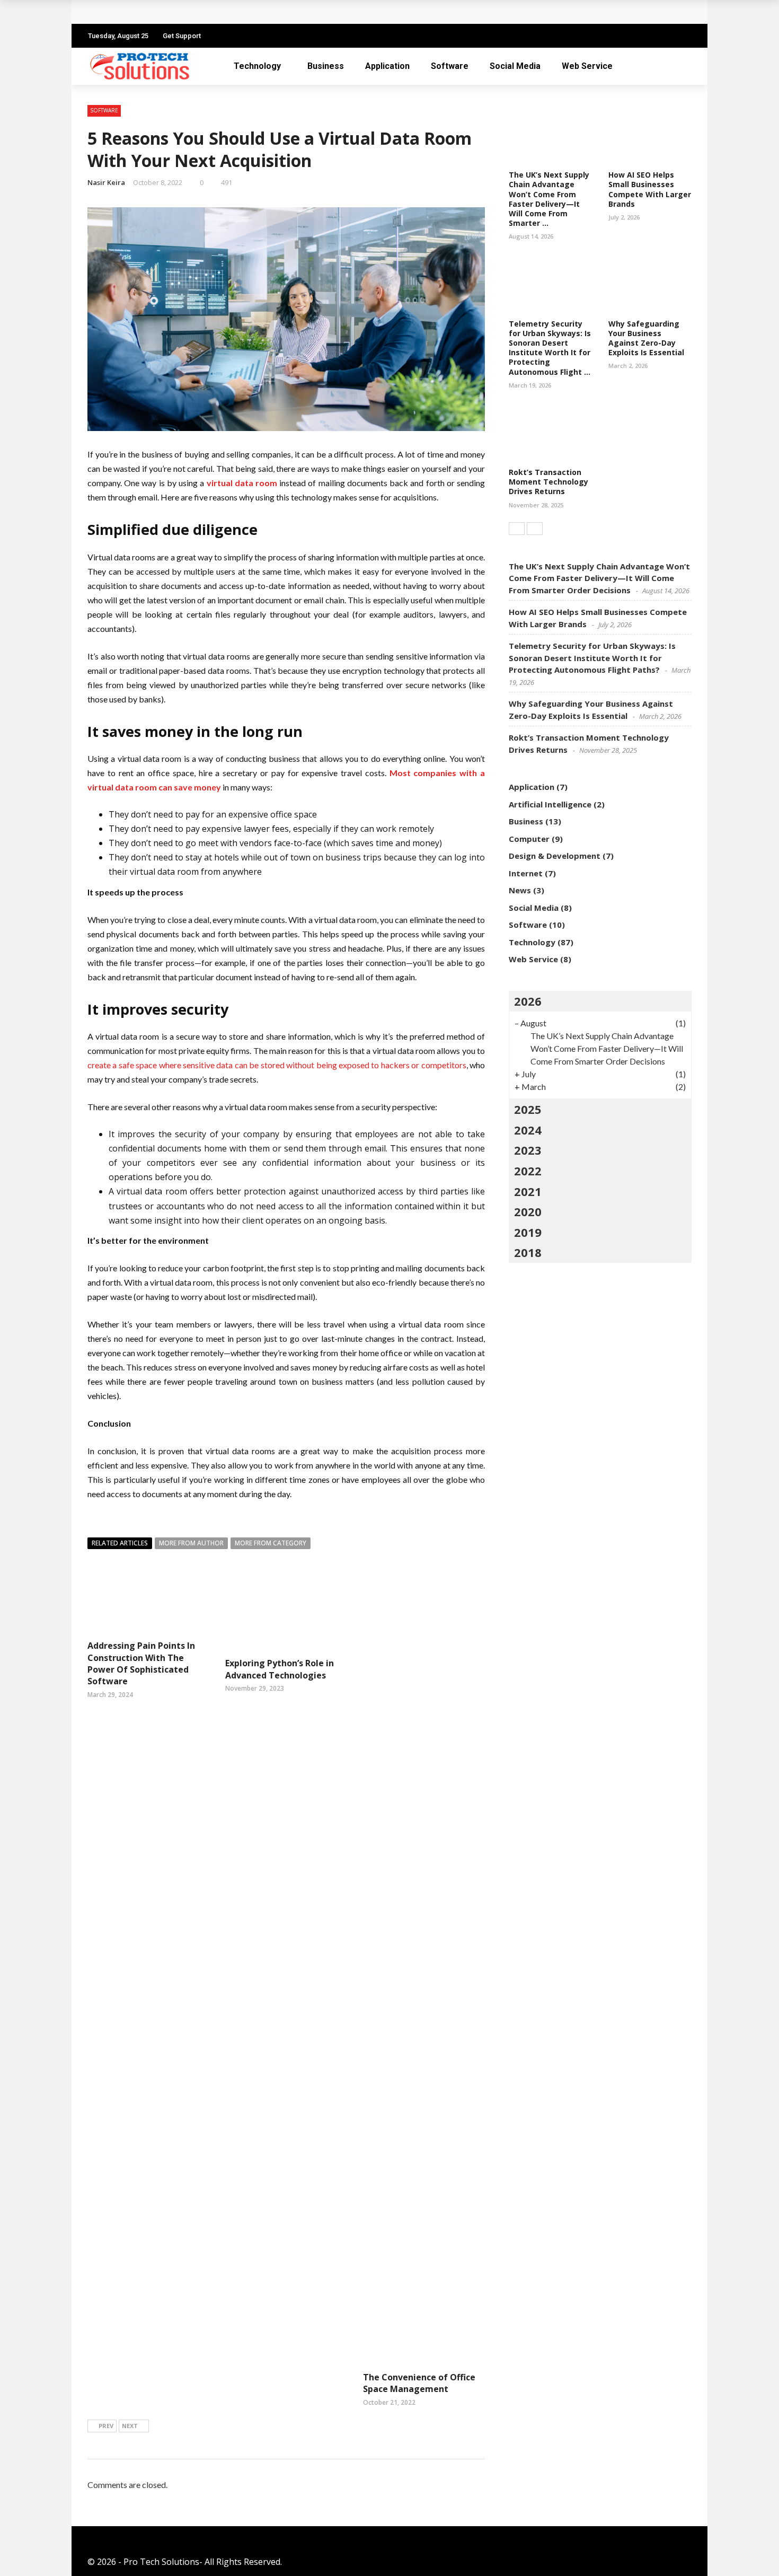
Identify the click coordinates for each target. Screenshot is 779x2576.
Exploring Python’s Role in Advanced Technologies (280, 1669)
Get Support (182, 36)
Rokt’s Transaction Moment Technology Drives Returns (548, 482)
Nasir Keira (106, 182)
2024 (528, 1130)
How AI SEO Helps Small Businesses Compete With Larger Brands (650, 189)
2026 (528, 1001)
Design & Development (555, 856)
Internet (526, 873)
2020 (528, 1211)
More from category (271, 1543)
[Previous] (517, 529)
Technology (257, 66)
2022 (528, 1171)
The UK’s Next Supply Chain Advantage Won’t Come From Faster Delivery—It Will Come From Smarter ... (549, 199)
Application (387, 66)
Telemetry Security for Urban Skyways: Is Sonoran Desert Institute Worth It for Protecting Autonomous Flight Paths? (592, 658)
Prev (106, 2426)
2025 (528, 1109)
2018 (528, 1252)
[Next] (535, 529)
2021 (528, 1191)
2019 (528, 1232)
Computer (529, 839)
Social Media (515, 66)
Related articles (120, 1543)
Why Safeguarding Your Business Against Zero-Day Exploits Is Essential (646, 338)
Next (130, 2426)
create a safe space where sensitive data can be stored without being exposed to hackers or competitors (277, 1065)
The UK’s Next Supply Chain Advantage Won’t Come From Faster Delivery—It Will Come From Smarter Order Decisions (333, 12)
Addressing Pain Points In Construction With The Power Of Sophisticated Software (141, 1663)
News (520, 890)
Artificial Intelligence (550, 804)
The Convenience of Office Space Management (419, 2383)
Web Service (587, 66)
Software (450, 66)
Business (326, 66)
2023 (528, 1150)
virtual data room (242, 483)
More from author (191, 1543)
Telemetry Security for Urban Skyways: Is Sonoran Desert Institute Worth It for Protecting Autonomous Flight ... (550, 348)
